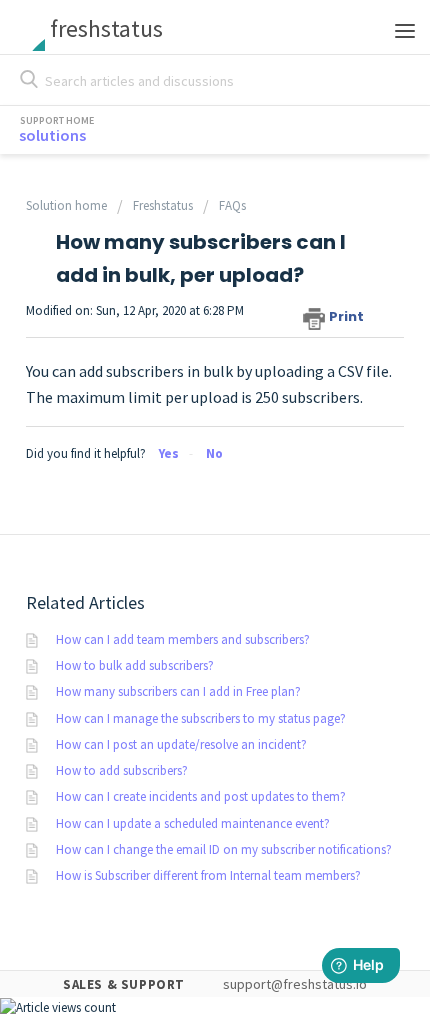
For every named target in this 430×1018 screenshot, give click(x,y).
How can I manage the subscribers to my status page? (201, 718)
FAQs (232, 205)
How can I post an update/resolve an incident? (181, 744)
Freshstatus (163, 205)
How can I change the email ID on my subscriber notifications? (224, 849)
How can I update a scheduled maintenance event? (193, 823)
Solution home (68, 205)
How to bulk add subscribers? (135, 665)
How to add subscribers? (122, 770)
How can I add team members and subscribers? (183, 639)
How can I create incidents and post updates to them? (201, 796)
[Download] (178, 494)
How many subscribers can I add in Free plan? (178, 691)
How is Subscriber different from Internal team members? (208, 875)
